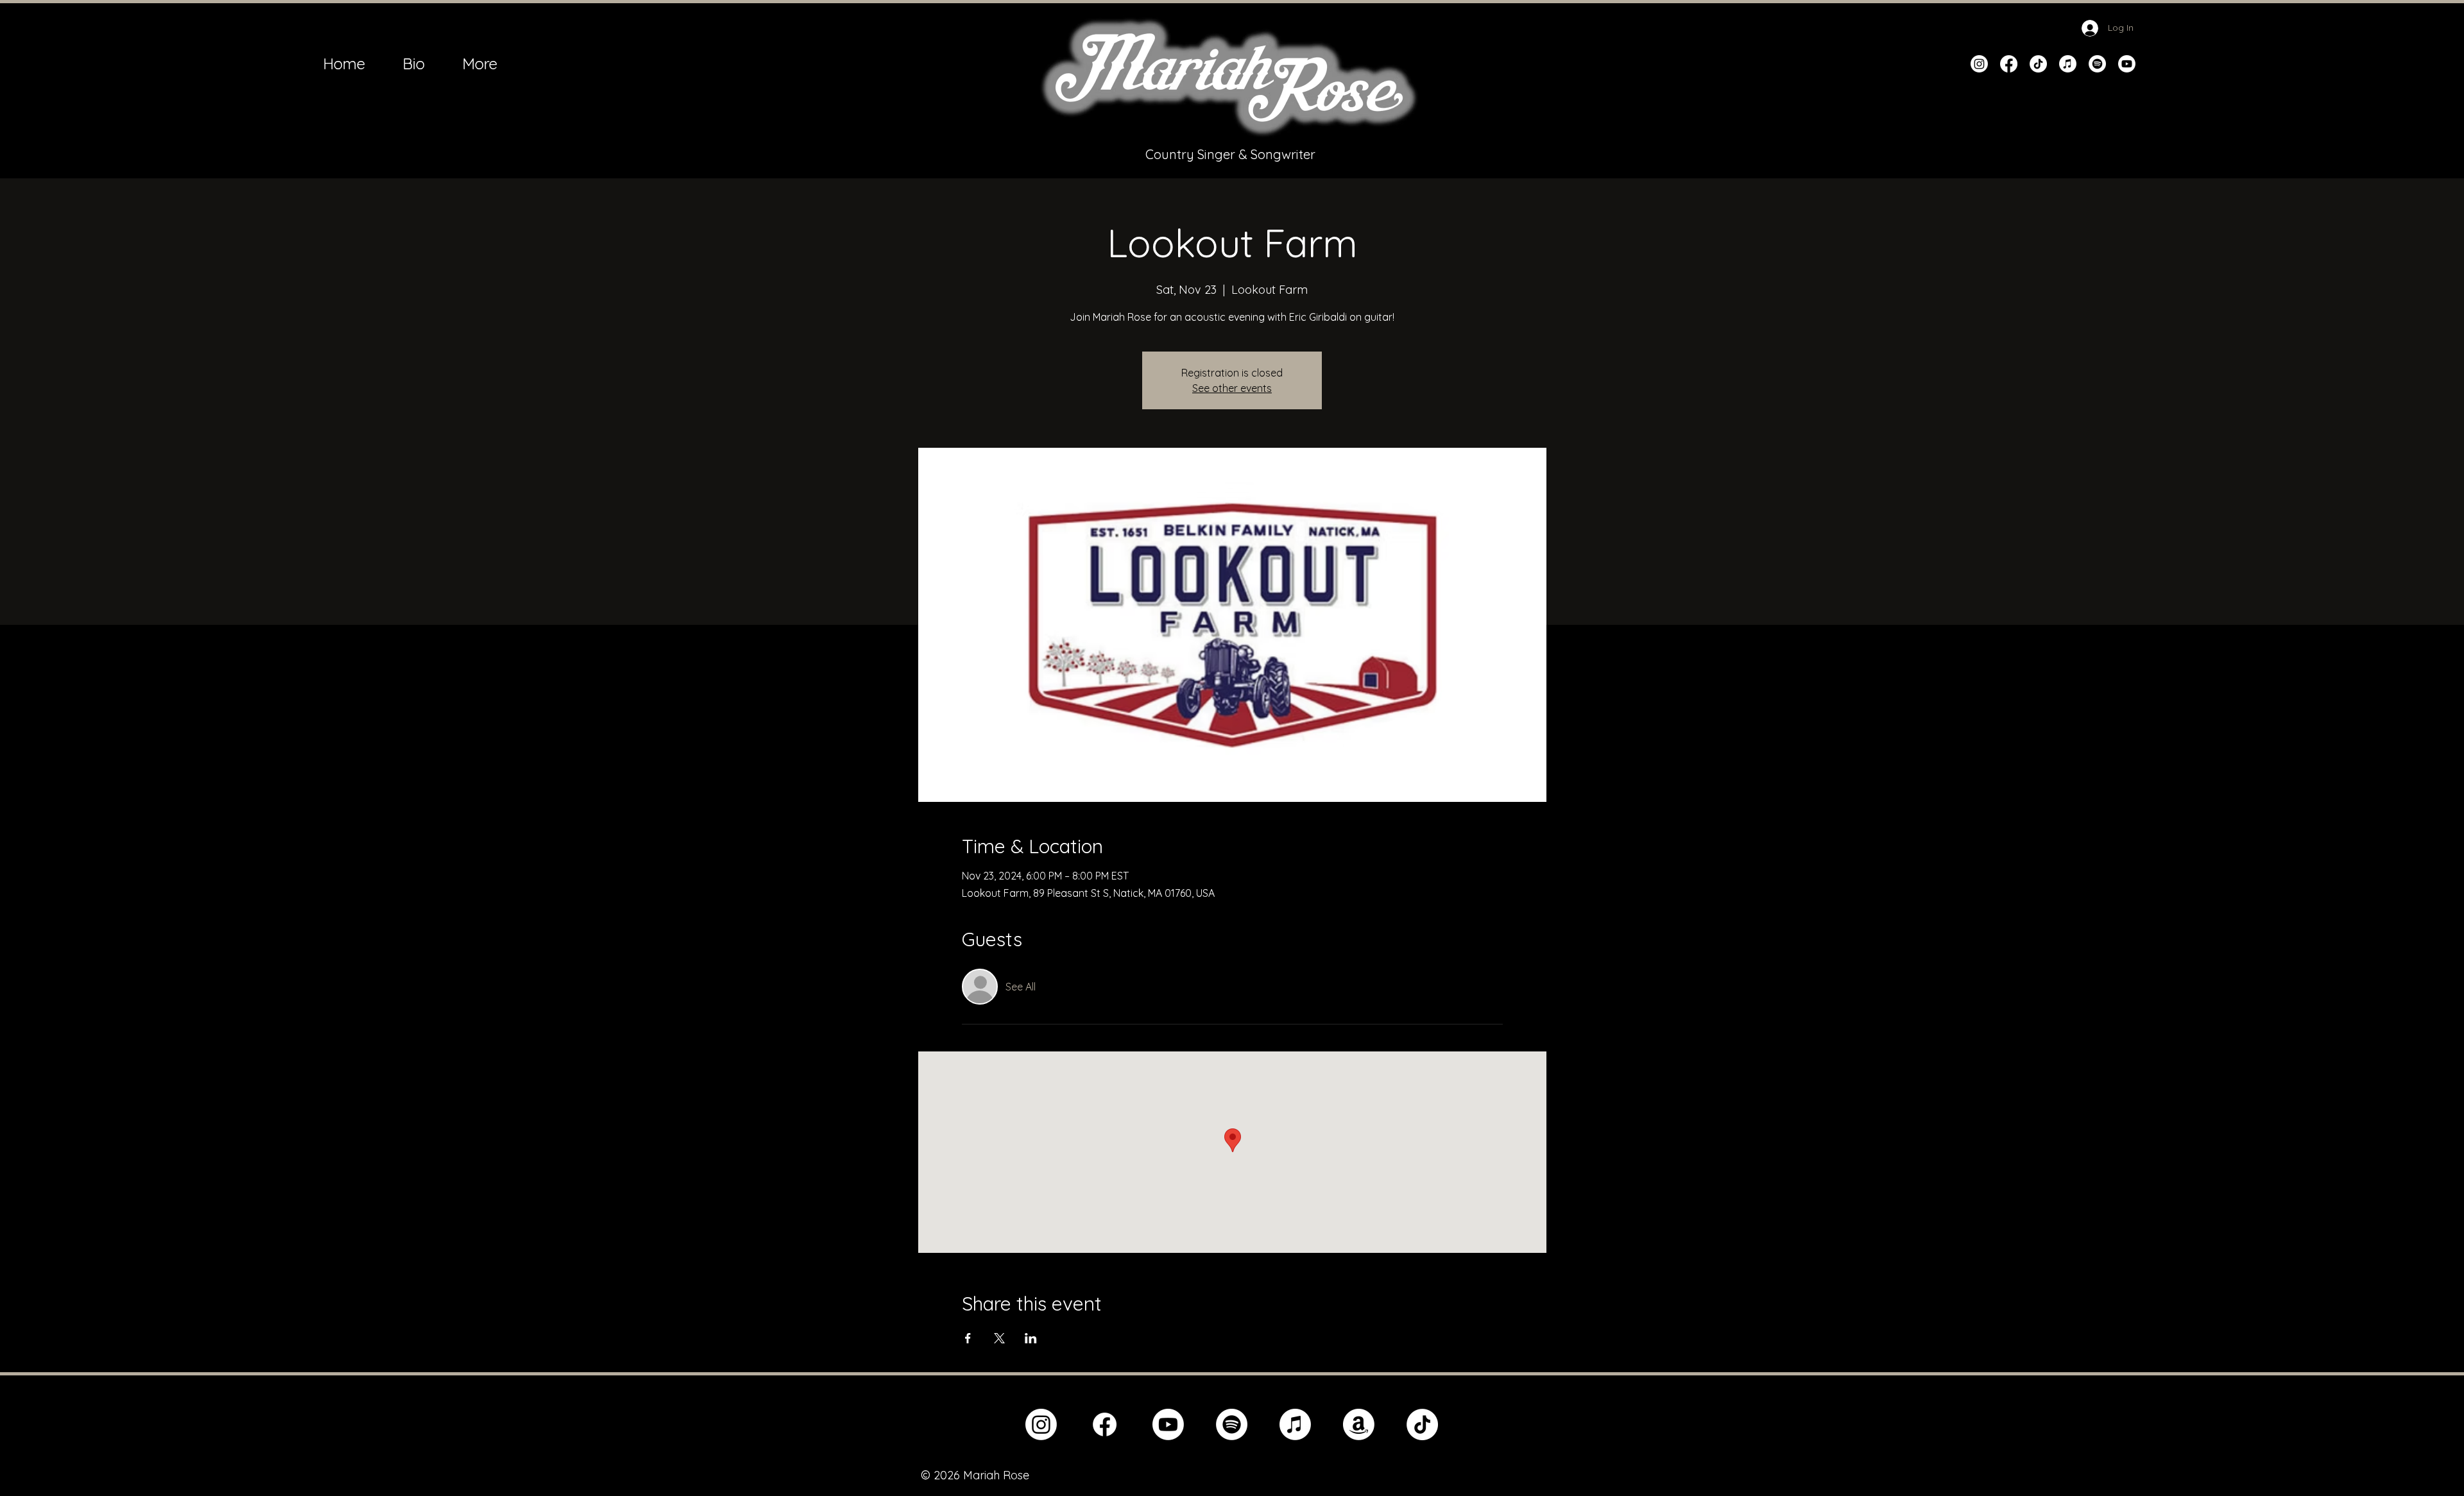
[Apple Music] (2068, 64)
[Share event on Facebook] (968, 1338)
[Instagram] (1979, 64)
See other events (1232, 388)
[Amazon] (1359, 1424)
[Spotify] (2097, 64)
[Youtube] (2127, 64)
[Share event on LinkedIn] (1031, 1338)
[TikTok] (2038, 64)
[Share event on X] (999, 1338)
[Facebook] (2009, 64)
